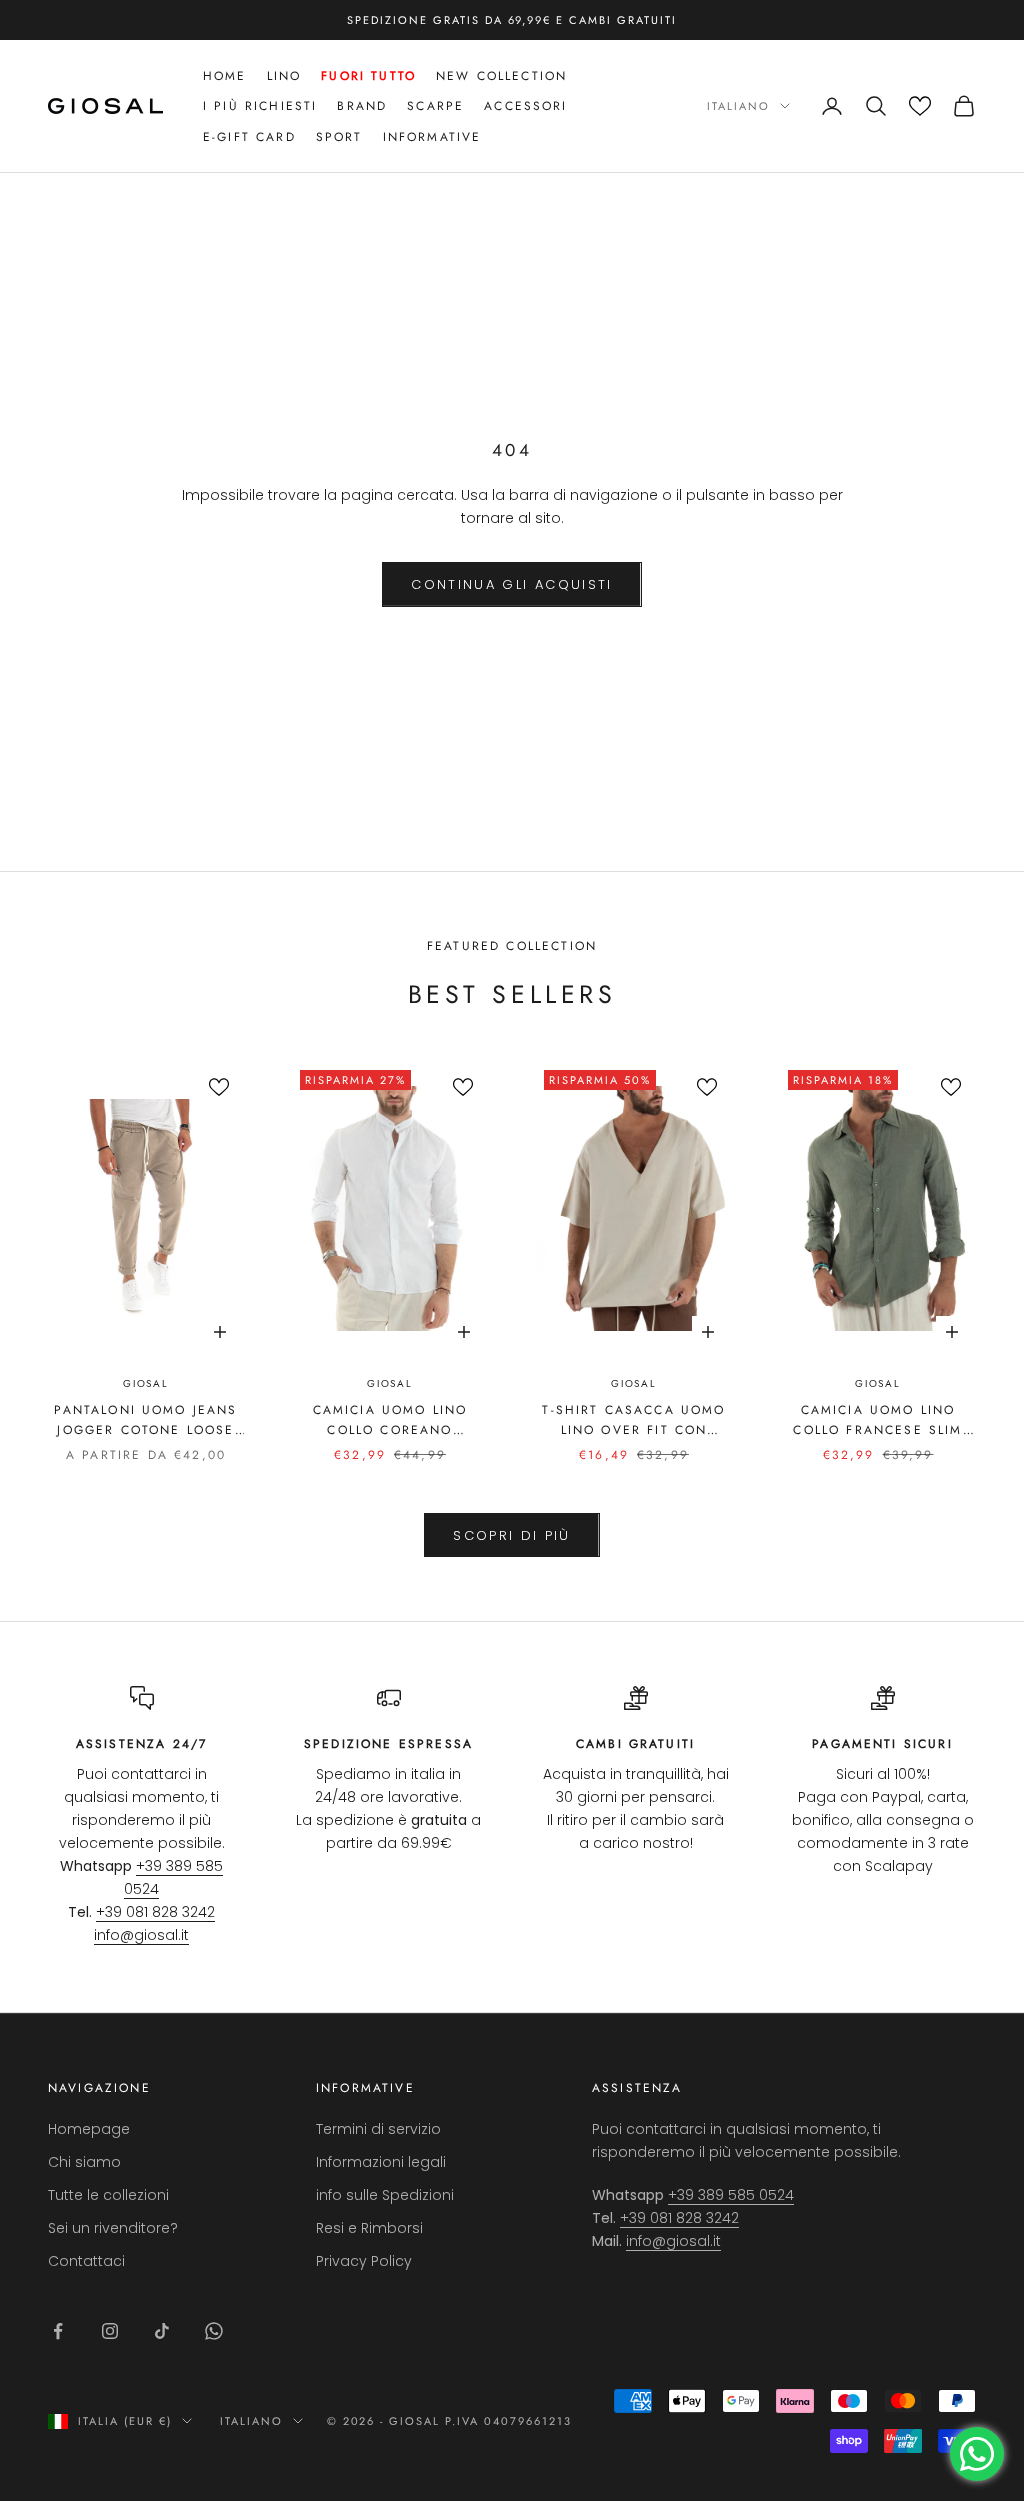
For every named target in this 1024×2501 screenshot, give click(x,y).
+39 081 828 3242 (155, 1912)
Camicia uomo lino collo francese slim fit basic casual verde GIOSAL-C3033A (878, 1421)
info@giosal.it (141, 1935)
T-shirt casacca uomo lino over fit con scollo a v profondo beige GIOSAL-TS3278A (633, 1421)
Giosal (146, 1383)
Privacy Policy (364, 2261)
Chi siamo (84, 2162)
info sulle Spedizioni (385, 2195)
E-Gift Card (249, 137)
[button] (920, 106)
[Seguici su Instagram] (110, 2331)
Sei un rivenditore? (113, 2228)
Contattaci (86, 2261)
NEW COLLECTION (501, 76)
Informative (432, 137)
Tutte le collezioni (108, 2195)
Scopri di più (511, 1535)
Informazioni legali (381, 2162)
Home (225, 76)
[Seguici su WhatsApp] (214, 2331)
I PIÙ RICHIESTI (260, 106)
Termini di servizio (378, 2129)
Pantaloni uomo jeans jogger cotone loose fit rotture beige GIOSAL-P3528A (145, 1421)
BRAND (362, 106)
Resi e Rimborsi (369, 2228)
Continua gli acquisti (511, 584)
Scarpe (435, 106)
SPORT (339, 137)
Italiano (738, 106)
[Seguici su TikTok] (162, 2331)
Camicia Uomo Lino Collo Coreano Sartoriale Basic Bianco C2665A (390, 1421)
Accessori (525, 106)
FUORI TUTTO (368, 76)
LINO (284, 76)
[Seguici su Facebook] (58, 2331)
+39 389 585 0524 (731, 2195)
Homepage (89, 2129)
